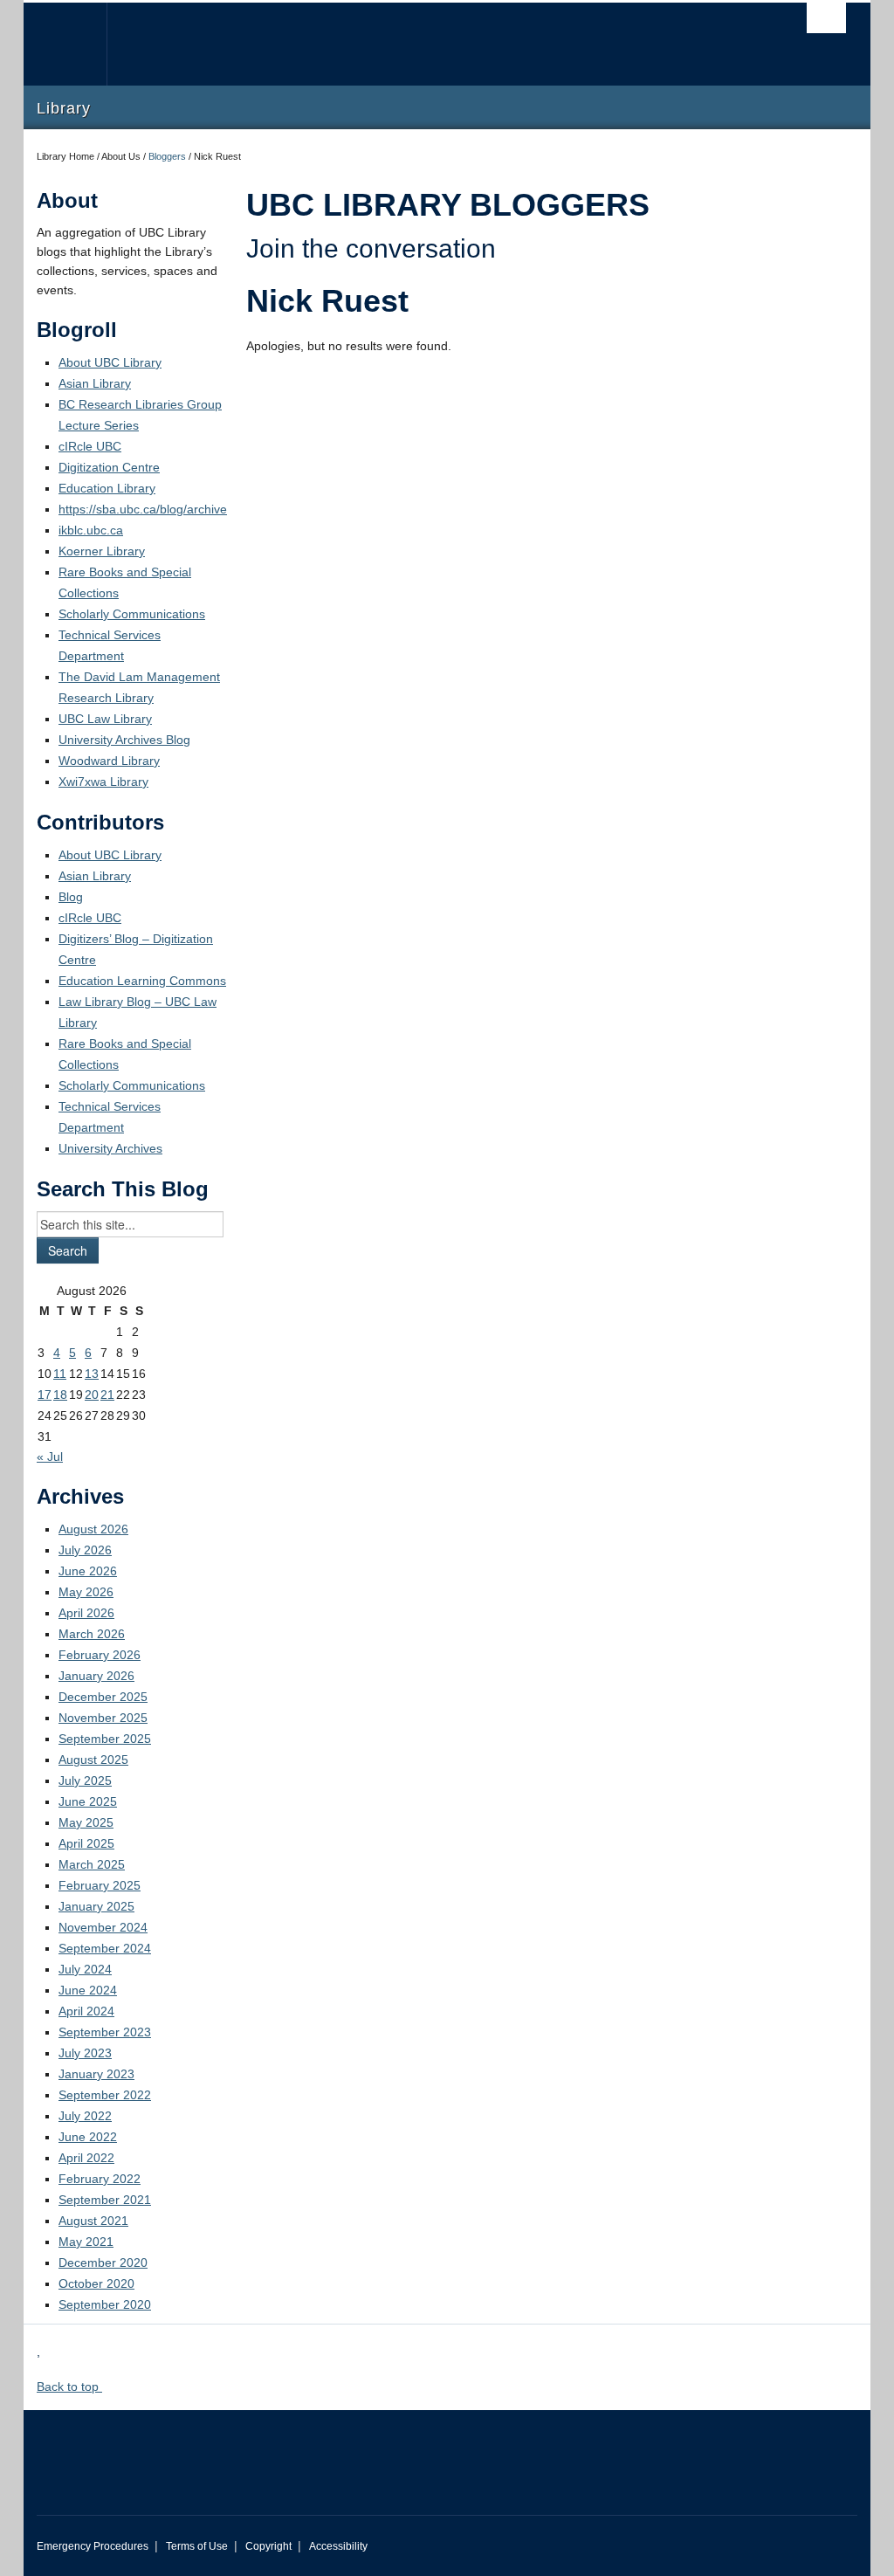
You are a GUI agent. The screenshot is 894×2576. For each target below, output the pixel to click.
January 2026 (96, 1676)
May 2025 (86, 1822)
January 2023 (96, 2074)
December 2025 (103, 1697)
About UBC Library (110, 362)
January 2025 (96, 1906)
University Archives (110, 1148)
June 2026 (88, 1571)
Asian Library (95, 383)
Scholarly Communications (132, 614)
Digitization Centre (109, 467)
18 (60, 1395)
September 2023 (105, 2032)
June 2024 (88, 1990)
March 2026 (92, 1634)
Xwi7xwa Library (103, 782)
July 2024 (85, 1969)
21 (107, 1395)
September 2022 (105, 2095)
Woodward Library (109, 761)
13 (92, 1374)
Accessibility (338, 2546)
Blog (71, 897)
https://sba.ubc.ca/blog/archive (143, 509)
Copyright (268, 2546)
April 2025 (86, 1843)
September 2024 (105, 1948)
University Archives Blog (124, 740)
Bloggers (167, 156)
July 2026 (85, 1550)
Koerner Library (102, 551)
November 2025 (103, 1718)
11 (60, 1374)
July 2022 (85, 2116)
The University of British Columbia (78, 44)
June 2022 (88, 2137)
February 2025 (100, 1885)
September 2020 (105, 2304)
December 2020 (103, 2263)
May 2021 (86, 2242)
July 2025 (85, 1780)
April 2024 (86, 2011)
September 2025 (105, 1739)
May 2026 (86, 1592)
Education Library (107, 488)
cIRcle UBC (90, 446)
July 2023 (85, 2053)
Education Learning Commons (142, 981)
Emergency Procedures (93, 2546)
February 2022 (100, 2179)
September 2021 (105, 2200)
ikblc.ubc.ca (91, 530)
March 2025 (92, 1864)
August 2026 (93, 1529)
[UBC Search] (826, 18)
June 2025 (88, 1801)
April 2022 (86, 2158)
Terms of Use (197, 2546)
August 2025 (93, 1760)
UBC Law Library (105, 719)
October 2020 (96, 2283)
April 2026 (86, 1613)
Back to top (69, 2387)
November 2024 (103, 1927)
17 (45, 1395)
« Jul (50, 1457)
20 (92, 1395)
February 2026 (100, 1655)
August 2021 (93, 2221)
